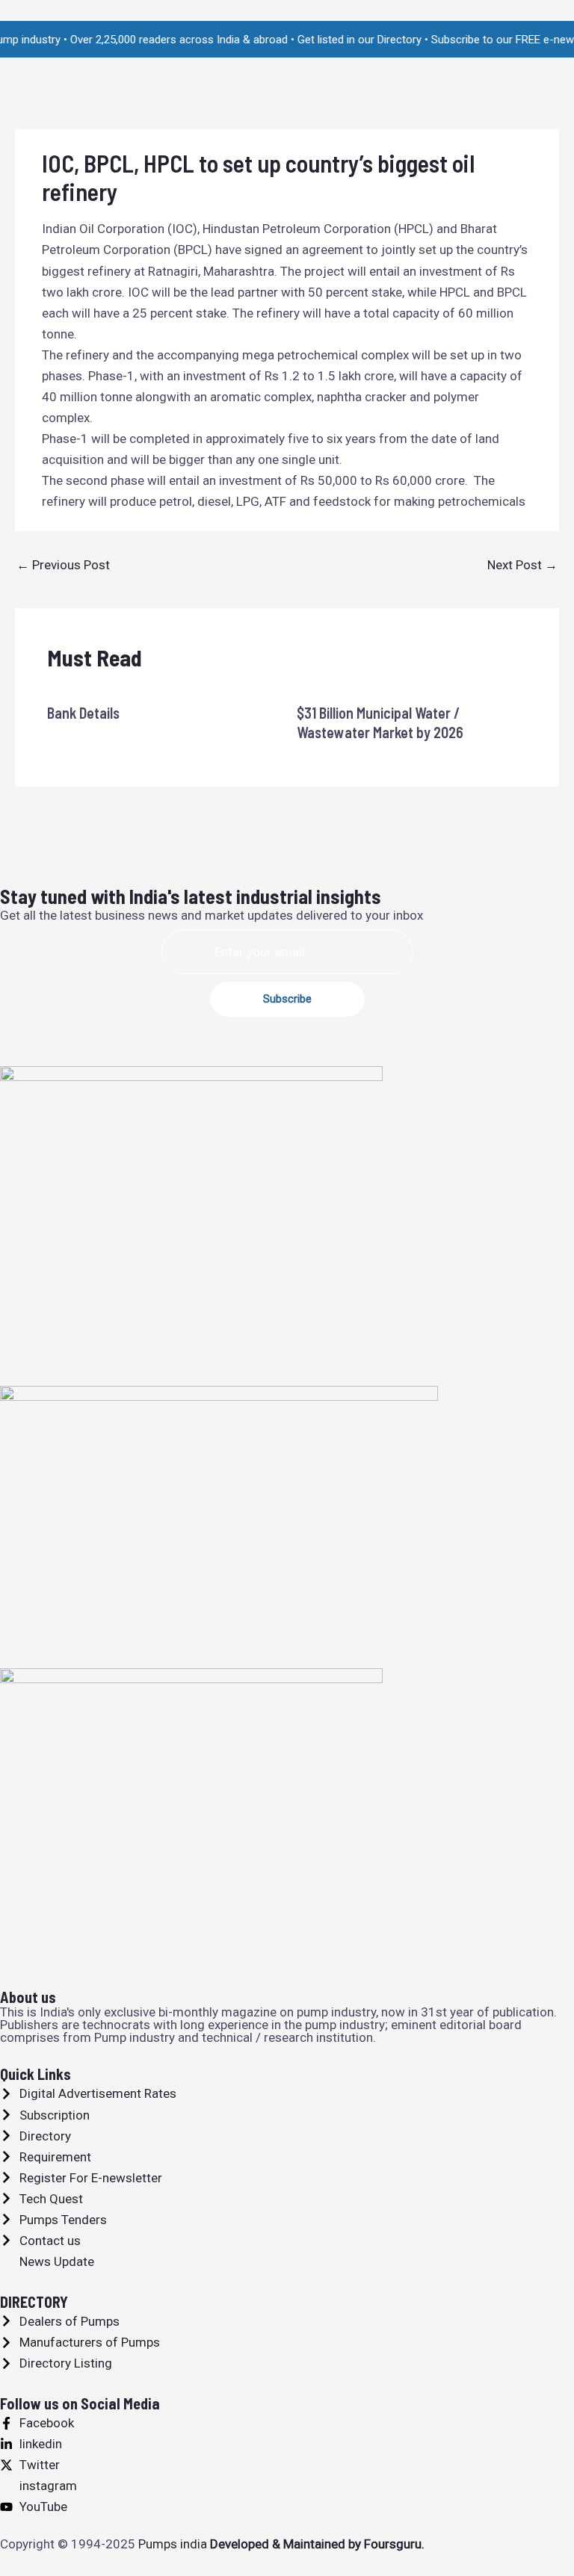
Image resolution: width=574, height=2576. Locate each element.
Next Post (522, 565)
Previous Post (63, 565)
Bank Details (83, 713)
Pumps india (173, 2544)
